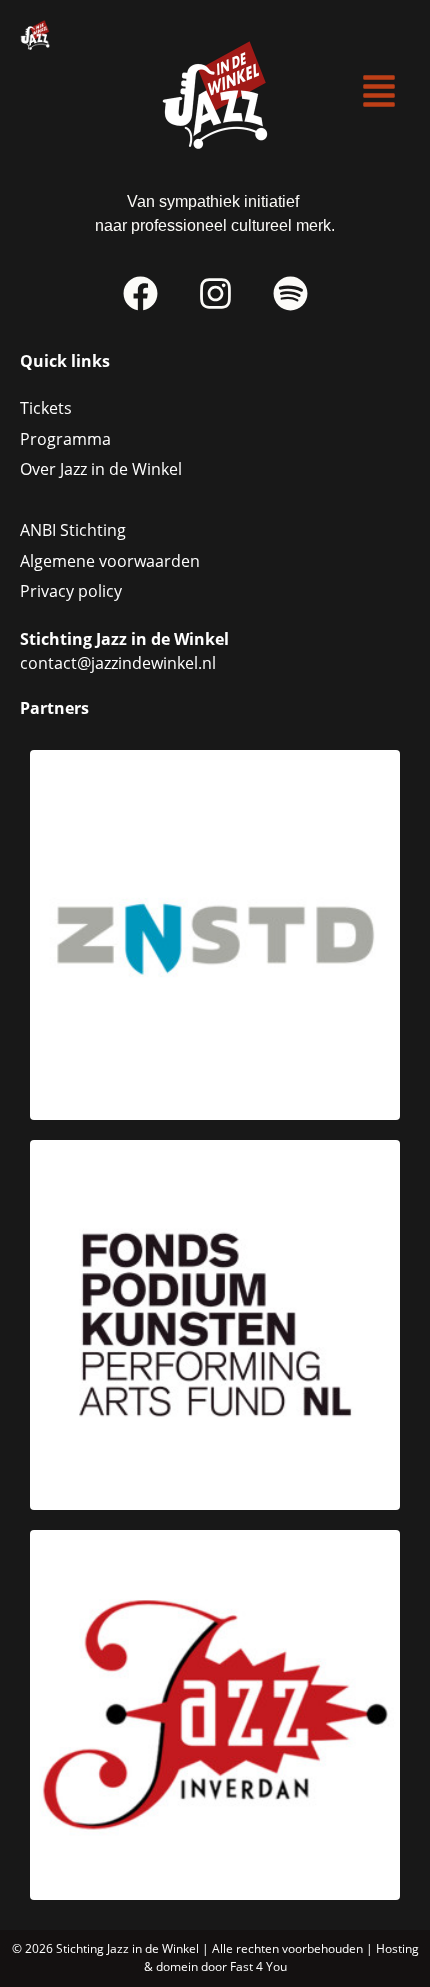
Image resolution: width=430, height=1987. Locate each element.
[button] (379, 93)
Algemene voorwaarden (110, 561)
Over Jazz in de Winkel (101, 469)
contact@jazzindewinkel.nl (118, 663)
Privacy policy (71, 591)
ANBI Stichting (73, 530)
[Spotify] (290, 294)
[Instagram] (215, 294)
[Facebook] (140, 294)
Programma (65, 439)
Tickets (46, 408)
